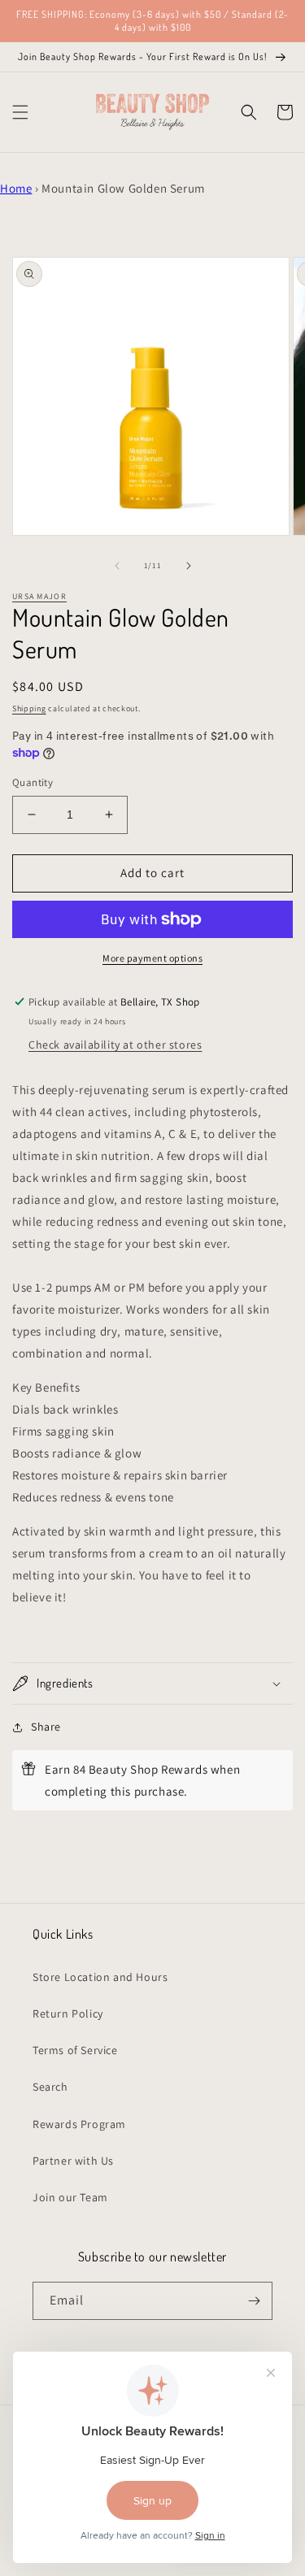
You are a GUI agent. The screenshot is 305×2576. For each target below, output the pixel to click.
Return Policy (68, 2013)
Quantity (33, 782)
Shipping (29, 708)
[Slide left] (117, 566)
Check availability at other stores (115, 1045)
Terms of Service (75, 2050)
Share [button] (46, 1727)
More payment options (152, 958)
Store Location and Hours (100, 1977)
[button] (20, 112)
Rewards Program (79, 2124)
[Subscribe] (254, 2301)
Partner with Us (73, 2161)
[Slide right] (189, 566)
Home (16, 188)
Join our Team (70, 2197)
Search (50, 2087)
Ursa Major (39, 596)
